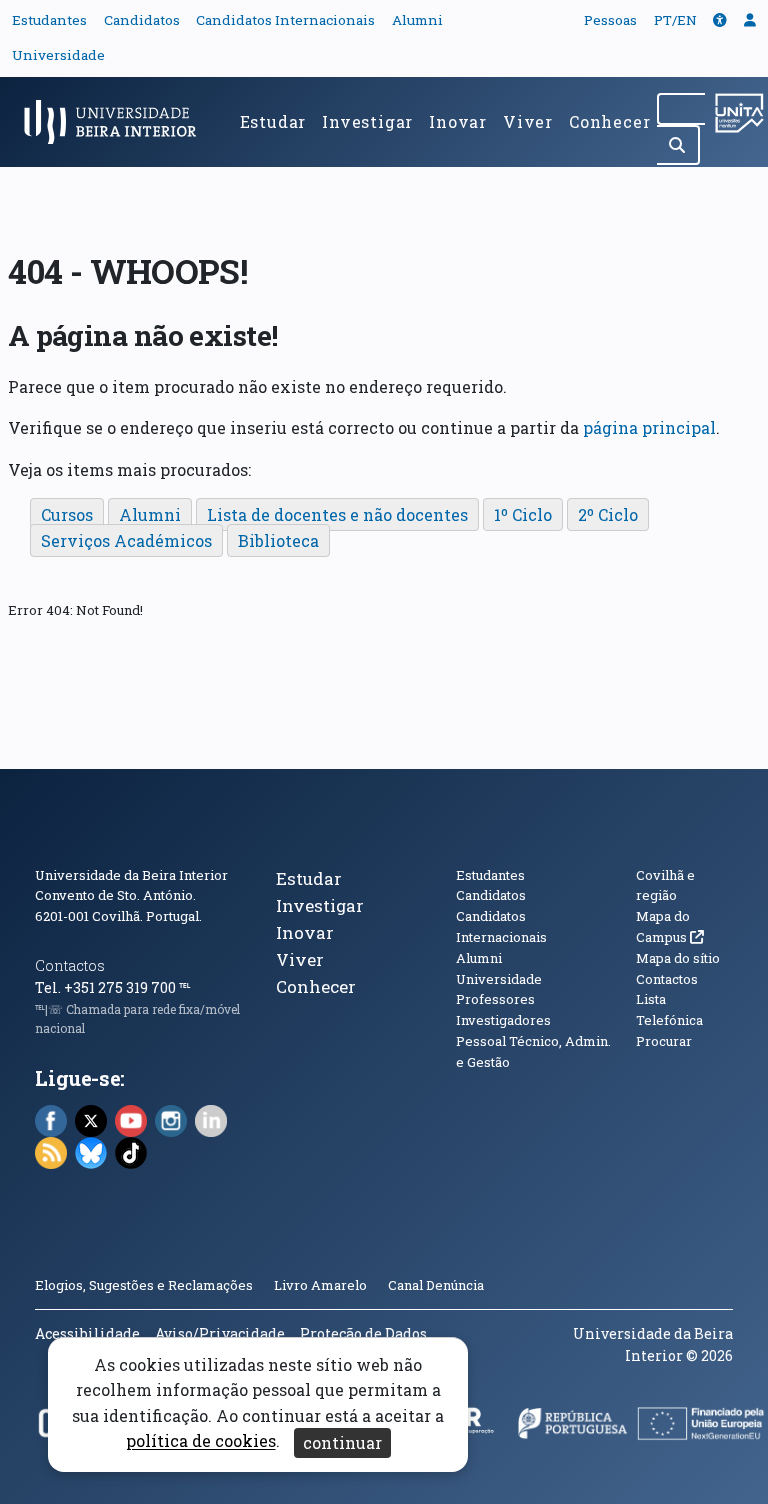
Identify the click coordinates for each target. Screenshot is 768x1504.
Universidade (58, 55)
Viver (528, 121)
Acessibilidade (87, 1333)
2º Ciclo (608, 514)
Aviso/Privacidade (220, 1333)
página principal (649, 427)
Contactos (70, 965)
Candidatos (142, 20)
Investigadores (503, 1020)
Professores (495, 999)
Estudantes (49, 20)
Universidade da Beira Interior (131, 875)
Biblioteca (278, 540)
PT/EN (675, 20)
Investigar (367, 121)
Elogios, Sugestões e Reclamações (144, 1285)
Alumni (417, 20)
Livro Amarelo (322, 1285)
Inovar (458, 121)
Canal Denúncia (436, 1285)
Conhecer (609, 121)
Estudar (273, 121)
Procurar (664, 1041)
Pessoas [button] (610, 20)
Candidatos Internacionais (285, 20)
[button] (720, 20)
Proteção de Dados (363, 1333)
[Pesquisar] (678, 145)
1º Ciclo (523, 514)
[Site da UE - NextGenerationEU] (701, 1429)
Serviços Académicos (126, 540)
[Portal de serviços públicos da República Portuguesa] (573, 1429)
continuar (342, 1442)
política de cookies (201, 1441)
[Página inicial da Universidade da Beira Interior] (116, 122)
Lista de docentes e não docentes (337, 514)
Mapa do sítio (678, 958)
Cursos (67, 514)
